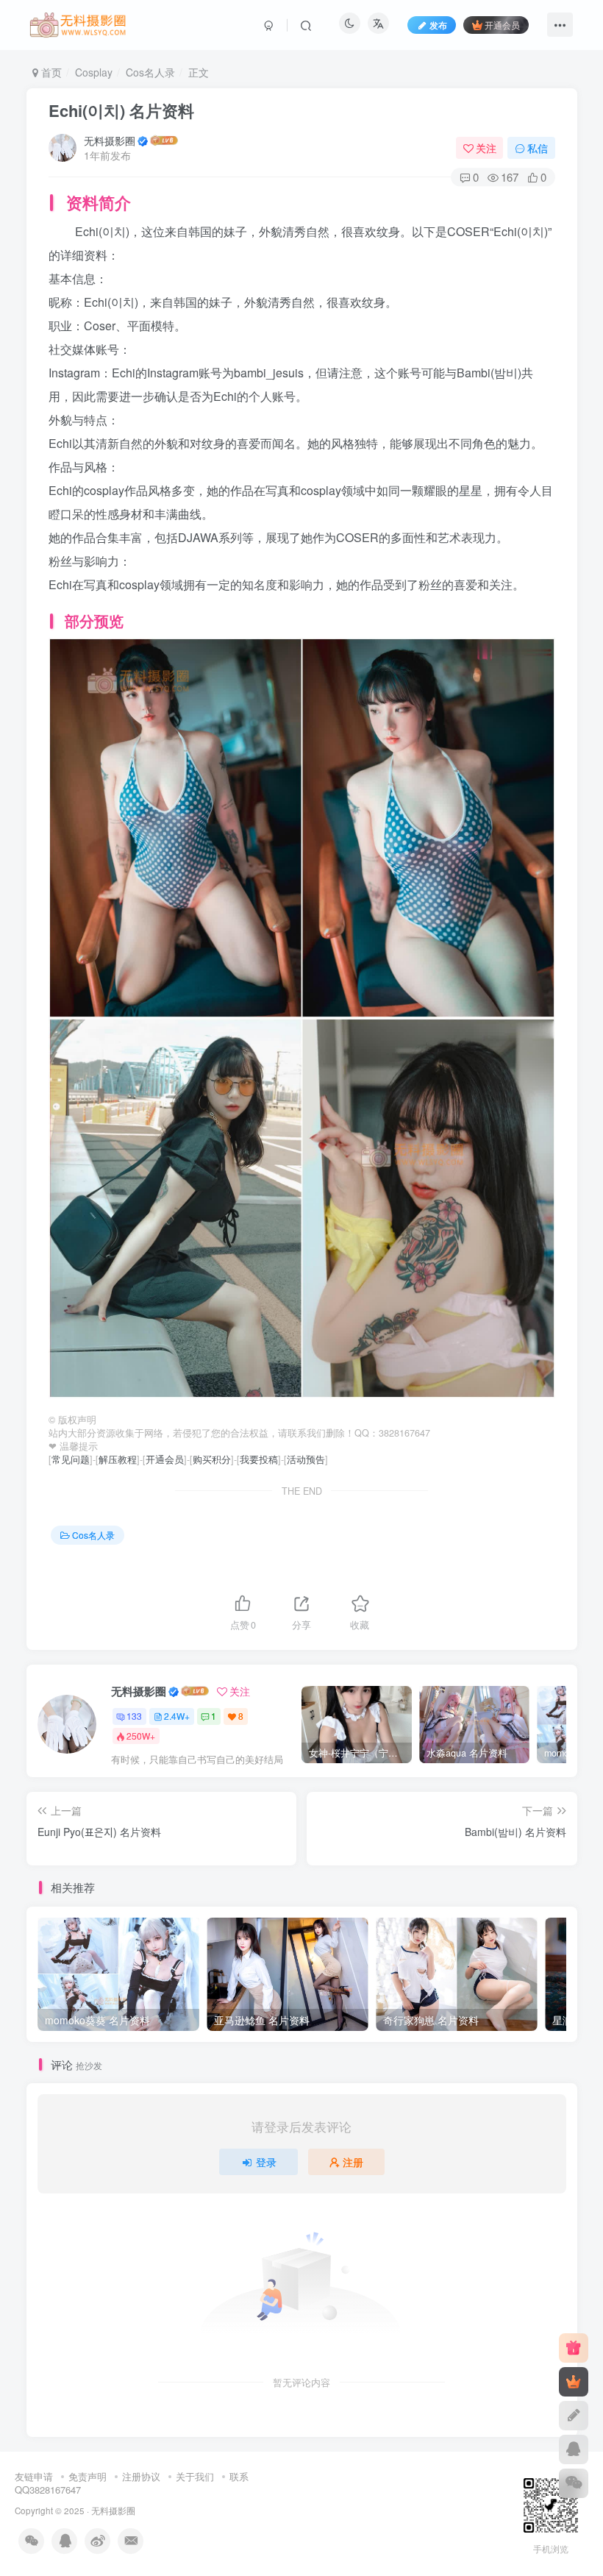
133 (134, 1716)
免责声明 (88, 2476)
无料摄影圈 (110, 140)
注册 (353, 2162)
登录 (266, 2162)
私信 (538, 148)
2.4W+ (177, 1716)
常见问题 (71, 1459)
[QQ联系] (574, 2449)
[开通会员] (574, 2382)
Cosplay (94, 72)
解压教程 (118, 1459)
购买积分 (212, 1459)
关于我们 (195, 2476)
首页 (50, 72)
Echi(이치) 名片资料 (121, 110)
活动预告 (306, 1459)
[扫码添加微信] (574, 2483)
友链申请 (34, 2476)
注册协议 (141, 2476)
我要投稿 (259, 1459)
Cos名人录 (150, 72)
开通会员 (502, 25)
